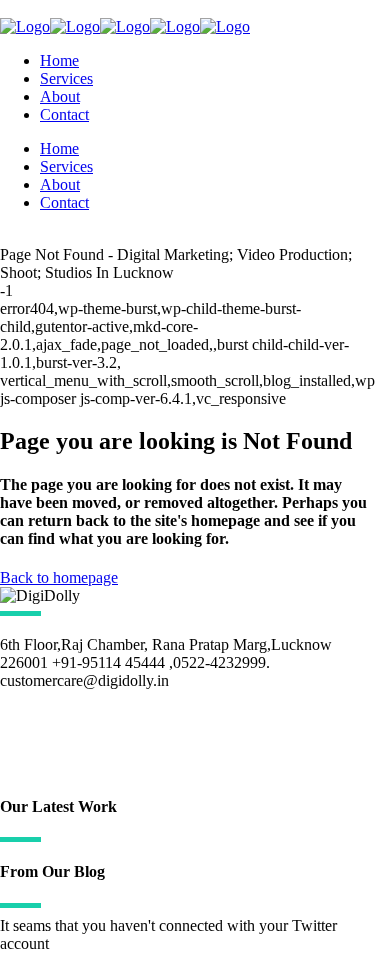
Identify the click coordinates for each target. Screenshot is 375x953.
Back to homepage (59, 577)
